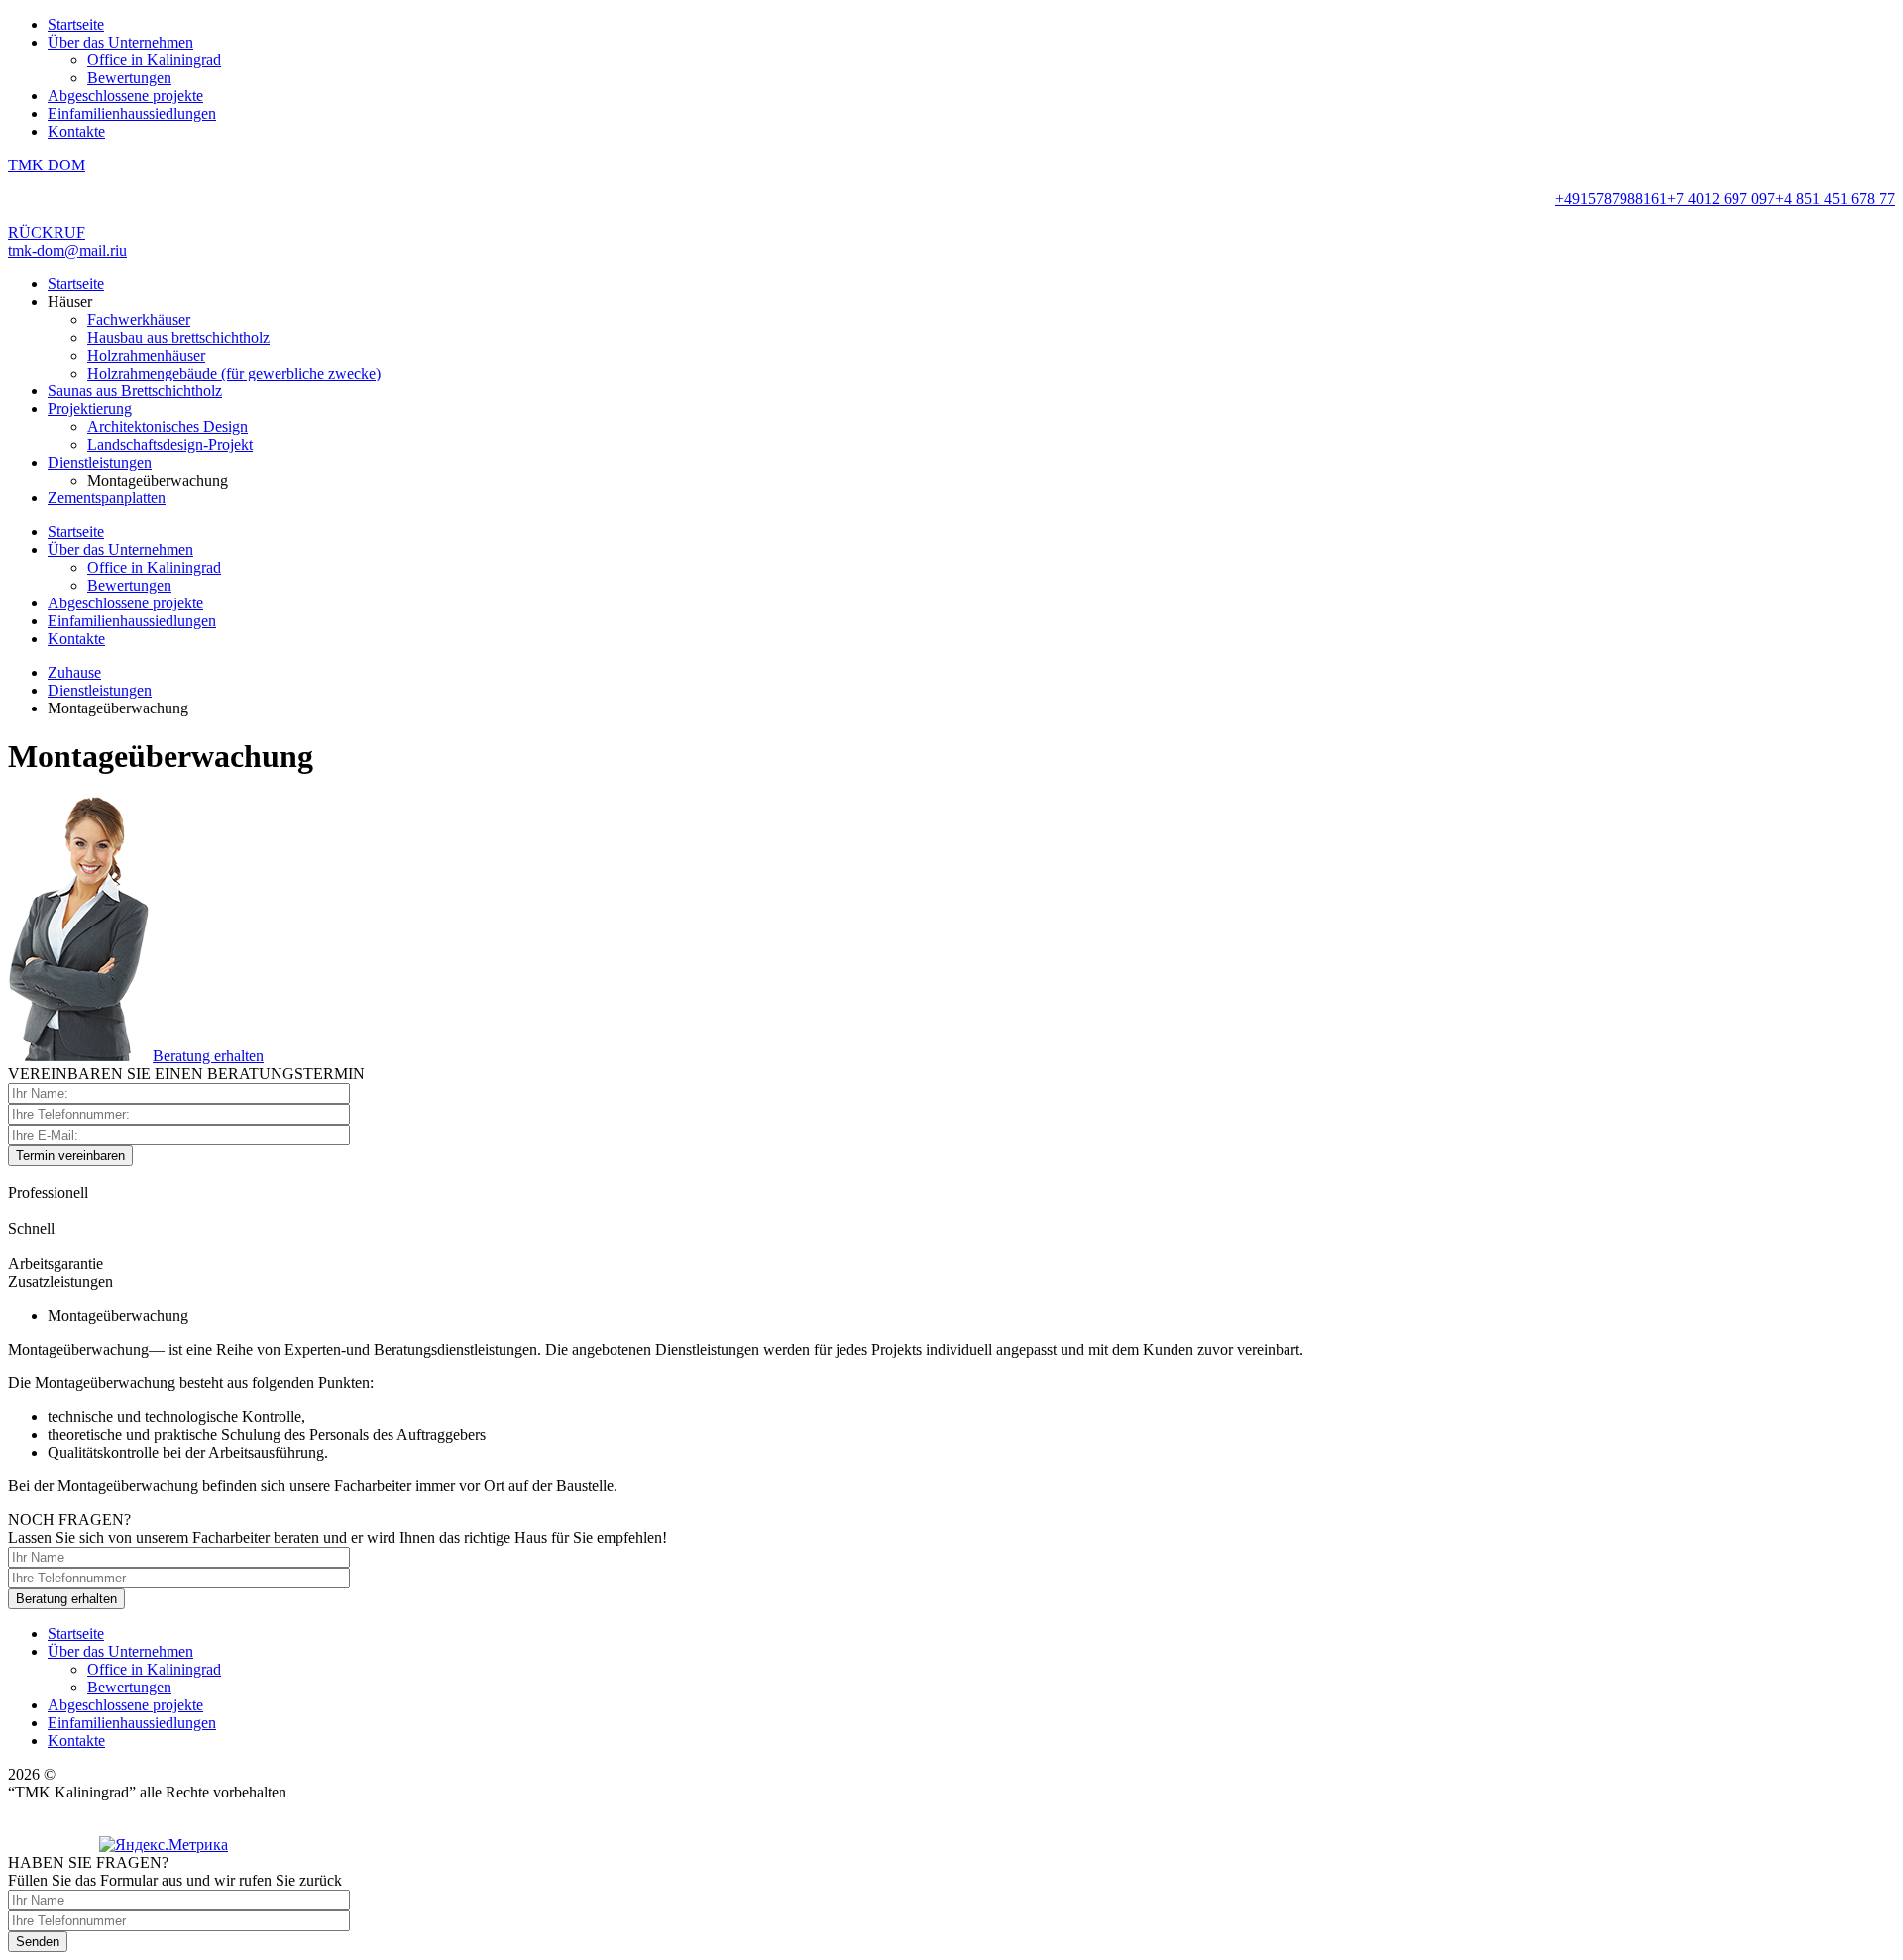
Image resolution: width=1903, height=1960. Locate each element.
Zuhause (74, 672)
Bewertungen (129, 78)
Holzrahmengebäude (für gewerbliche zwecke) (234, 373)
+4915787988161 (1611, 199)
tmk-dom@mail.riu (67, 250)
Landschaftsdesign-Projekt (170, 444)
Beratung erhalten (208, 1056)
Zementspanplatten (107, 498)
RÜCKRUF (47, 232)
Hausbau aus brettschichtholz (178, 337)
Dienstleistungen (100, 462)
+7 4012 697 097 (1721, 199)
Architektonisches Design (168, 427)
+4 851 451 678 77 (1835, 199)
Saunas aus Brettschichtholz (135, 391)
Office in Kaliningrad (154, 60)
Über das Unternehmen (120, 42)
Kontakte (76, 131)
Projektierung (90, 409)
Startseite (76, 24)
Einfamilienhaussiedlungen (132, 113)
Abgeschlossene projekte (125, 96)
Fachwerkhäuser (139, 320)
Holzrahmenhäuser (146, 355)
